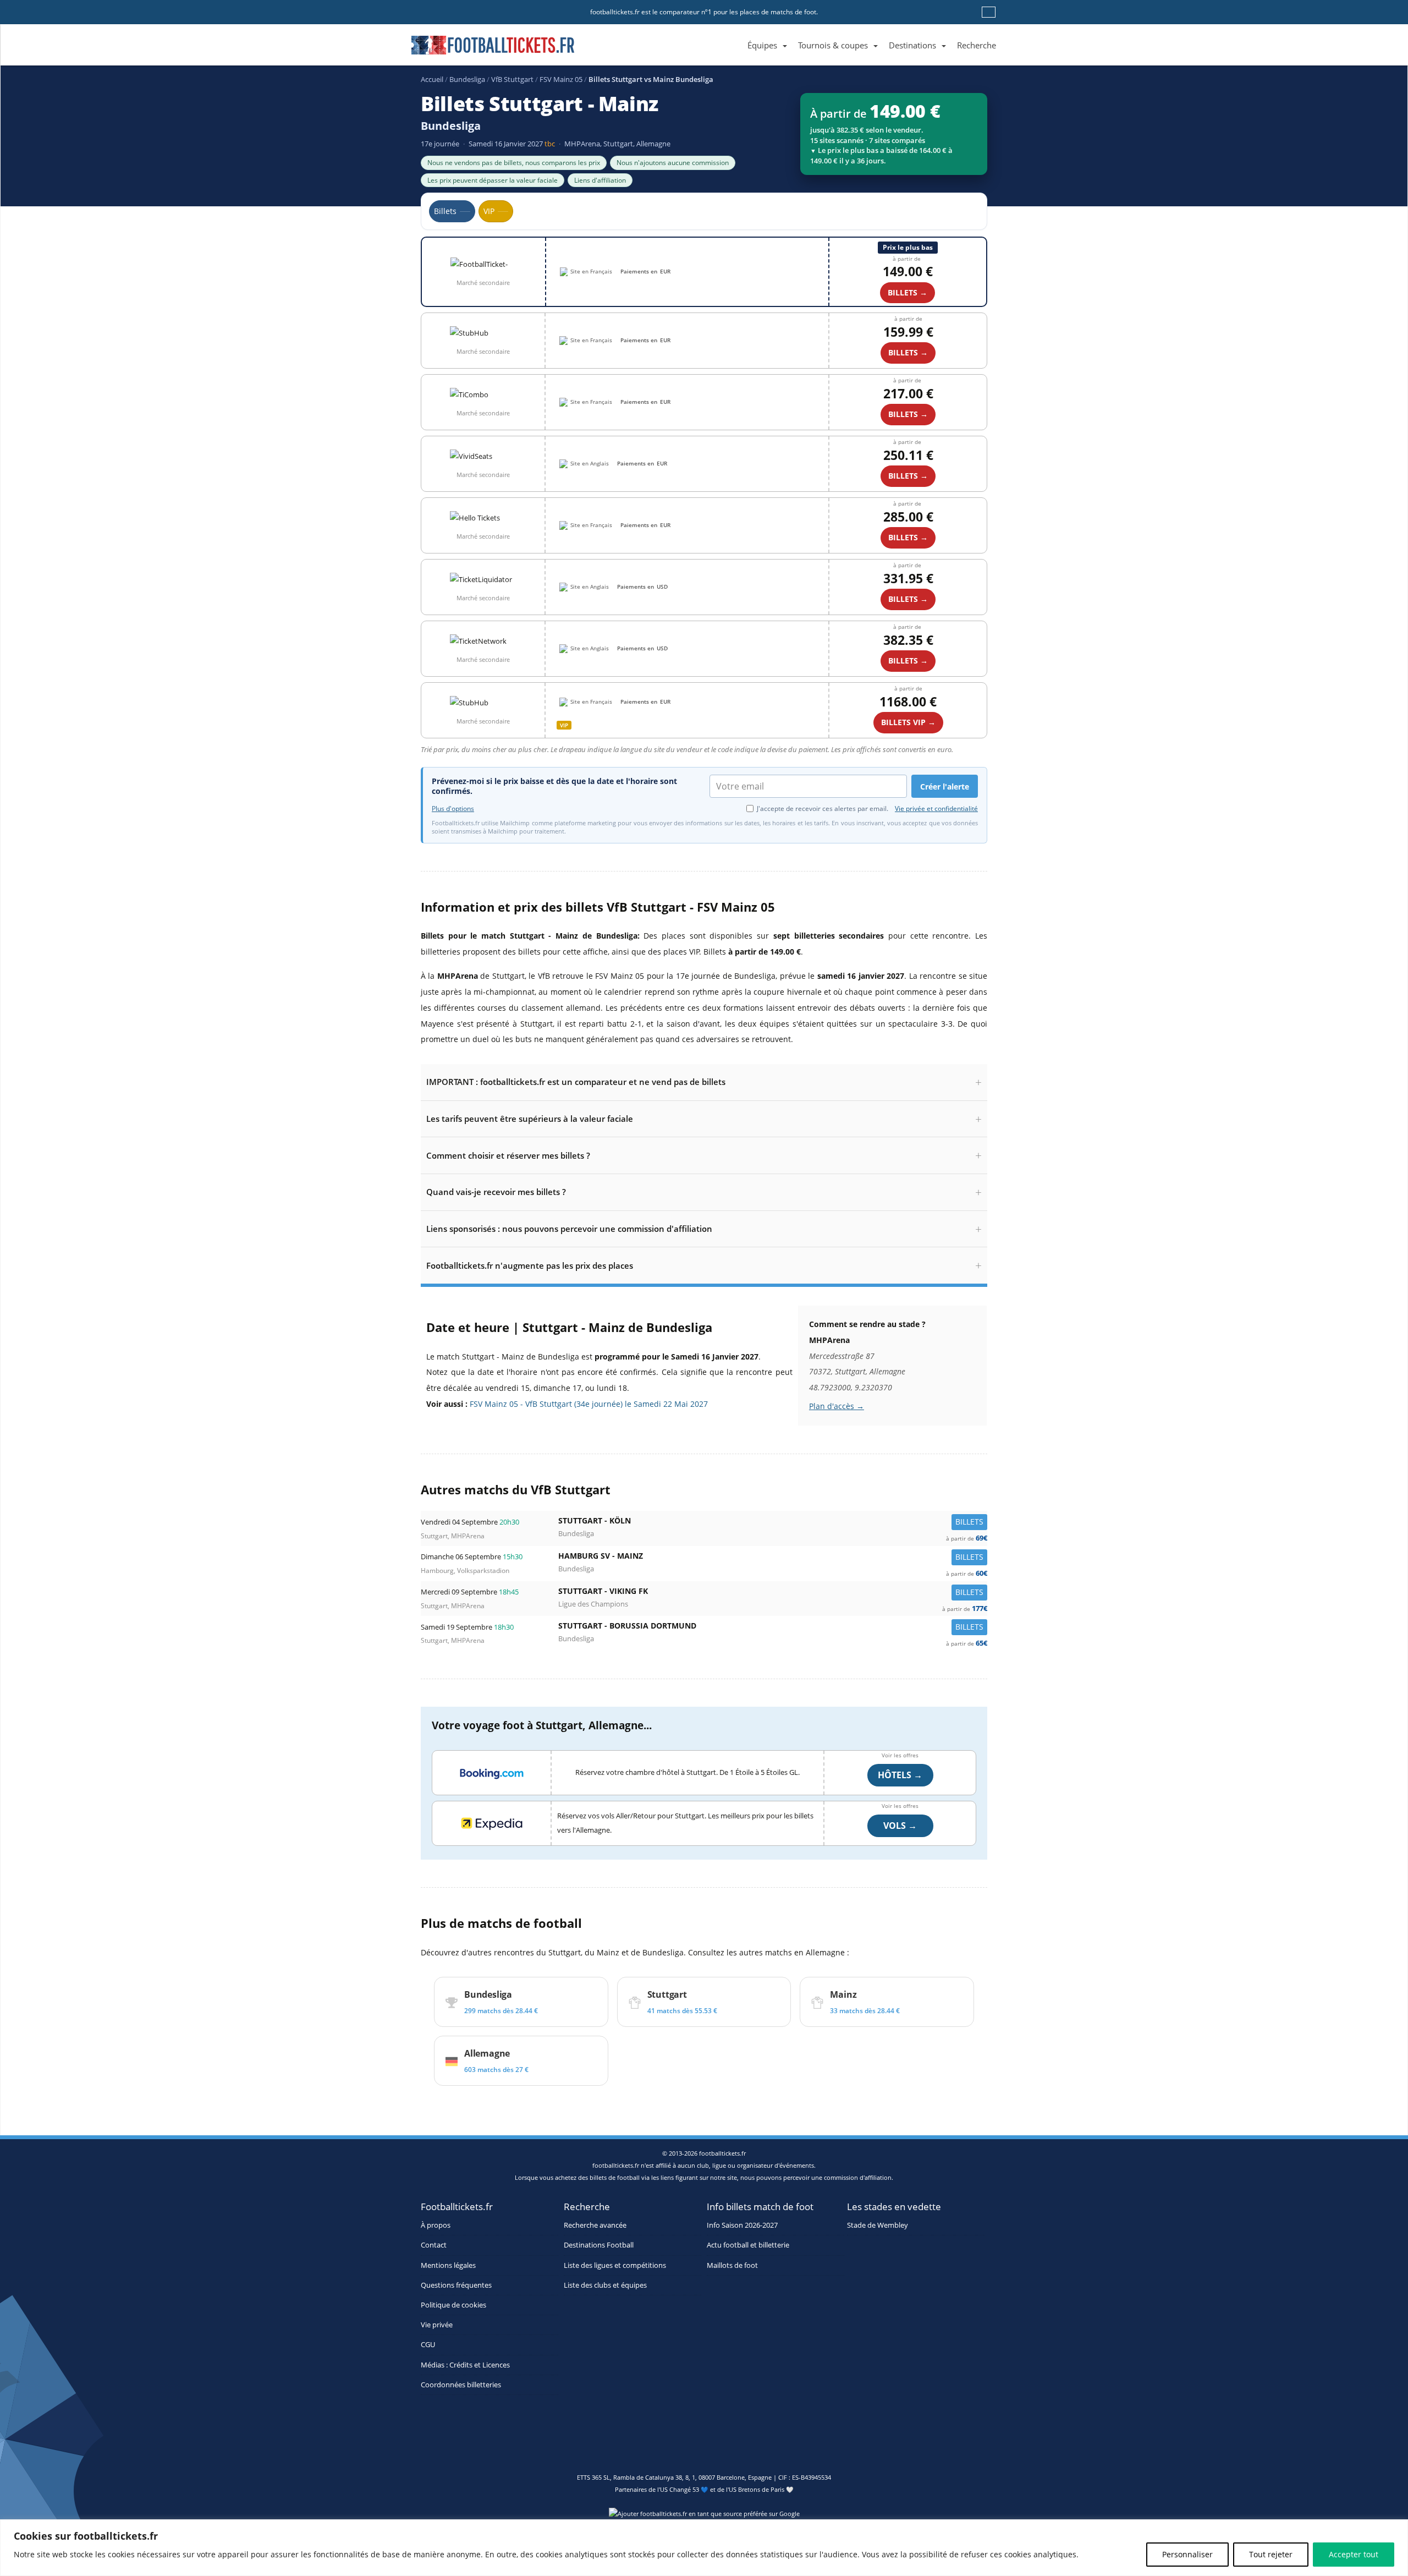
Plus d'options (453, 809)
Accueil (432, 79)
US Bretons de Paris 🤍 (761, 2489)
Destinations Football (599, 2245)
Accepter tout (1354, 2554)
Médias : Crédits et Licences (465, 2365)
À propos (436, 2225)
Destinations (912, 45)
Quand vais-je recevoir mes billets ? (496, 1192)
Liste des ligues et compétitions (615, 2265)
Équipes (762, 45)
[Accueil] (736, 33)
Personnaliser (1187, 2554)
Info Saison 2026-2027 (742, 2225)
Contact (434, 2245)
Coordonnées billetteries (461, 2385)
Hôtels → (900, 1775)
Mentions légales (448, 2265)
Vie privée (437, 2325)
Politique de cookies (453, 2305)
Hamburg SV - (773, 1558)
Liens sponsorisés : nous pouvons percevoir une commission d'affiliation (569, 1229)
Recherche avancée (595, 2225)
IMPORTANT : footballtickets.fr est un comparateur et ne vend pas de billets (576, 1082)
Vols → (900, 1826)
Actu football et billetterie (748, 2245)
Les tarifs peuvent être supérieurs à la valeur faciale (530, 1119)
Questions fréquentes (456, 2285)
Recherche (977, 45)
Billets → (908, 352)
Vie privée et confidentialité (936, 809)
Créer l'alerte (945, 786)
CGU (428, 2345)
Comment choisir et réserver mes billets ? (508, 1155)
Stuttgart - (773, 1523)
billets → (908, 292)
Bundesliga (467, 79)
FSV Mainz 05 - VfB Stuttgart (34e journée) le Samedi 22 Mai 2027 (589, 1404)
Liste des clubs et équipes (605, 2285)
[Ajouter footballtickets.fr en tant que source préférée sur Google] (704, 2516)
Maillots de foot (732, 2265)
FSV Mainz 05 (561, 79)
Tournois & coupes (833, 45)
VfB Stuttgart (512, 79)
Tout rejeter (1271, 2554)
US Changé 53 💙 (684, 2489)
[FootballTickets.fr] (480, 50)
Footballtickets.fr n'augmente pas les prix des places (530, 1265)
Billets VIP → (908, 722)
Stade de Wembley (878, 2225)
